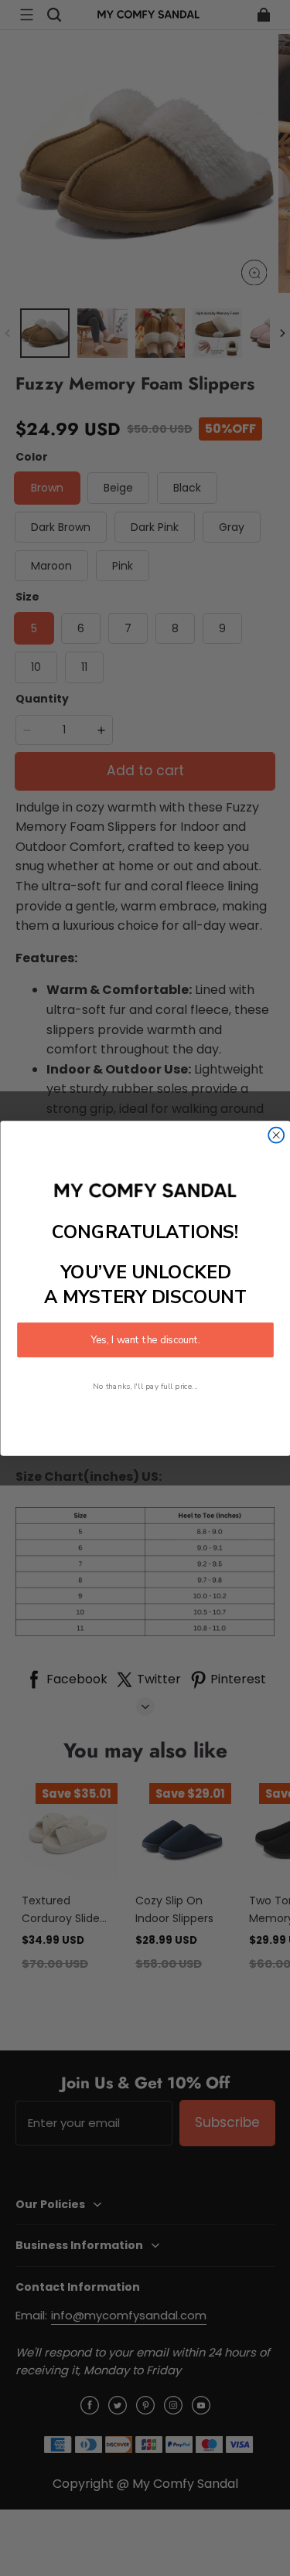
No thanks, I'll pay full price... (145, 1385)
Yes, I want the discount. (145, 1339)
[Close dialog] (276, 1135)
